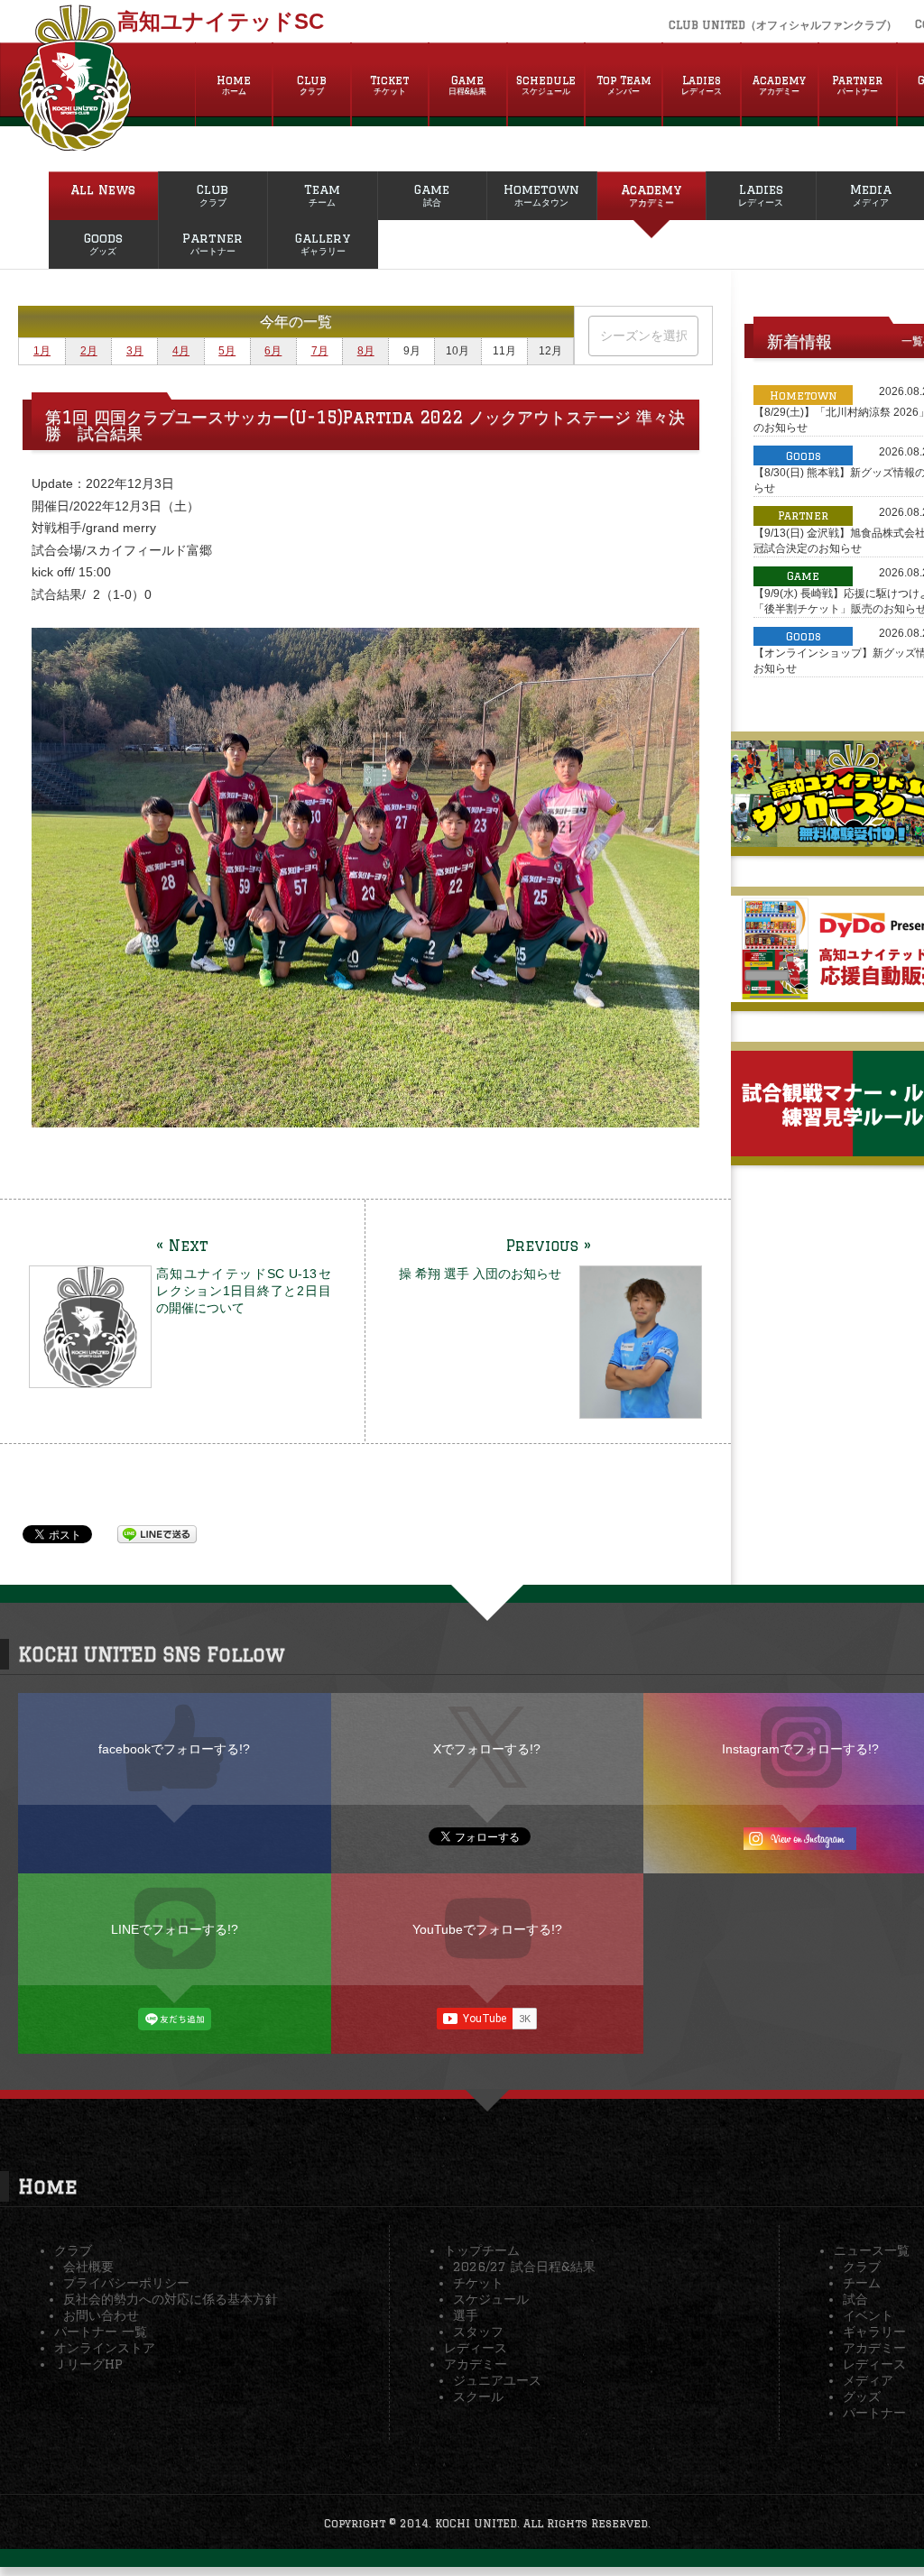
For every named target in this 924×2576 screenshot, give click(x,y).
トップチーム (482, 2250)
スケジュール (491, 2299)
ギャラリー (874, 2332)
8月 (366, 351)
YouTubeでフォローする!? (487, 1929)
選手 (466, 2315)
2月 (89, 351)
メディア (868, 2380)
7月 (320, 351)
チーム (862, 2283)
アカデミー (476, 2364)
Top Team (624, 85)
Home (234, 85)
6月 (273, 351)
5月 (227, 351)
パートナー (874, 2413)
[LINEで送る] (157, 1533)
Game (467, 85)
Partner (857, 85)
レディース (476, 2348)
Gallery (323, 244)
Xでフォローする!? (487, 1749)
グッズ (862, 2397)
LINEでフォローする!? (175, 1929)
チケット (478, 2283)
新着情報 (799, 341)
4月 (181, 351)
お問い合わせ (101, 2315)
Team (322, 195)
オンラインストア (105, 2348)
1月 (42, 351)
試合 (855, 2299)
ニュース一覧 (872, 2250)
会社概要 (88, 2267)
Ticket (389, 85)
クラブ (73, 2250)
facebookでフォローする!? (174, 1749)
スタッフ (478, 2332)
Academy (779, 85)
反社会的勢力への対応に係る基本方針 (171, 2299)
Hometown (541, 195)
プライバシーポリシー (126, 2283)
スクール (478, 2397)
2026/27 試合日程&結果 (524, 2267)
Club (312, 85)
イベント (868, 2315)
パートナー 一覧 (101, 2332)
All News (103, 189)
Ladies (702, 85)
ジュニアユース (497, 2380)
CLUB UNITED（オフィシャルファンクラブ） (783, 25)
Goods (103, 244)
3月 (135, 351)
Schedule (546, 85)
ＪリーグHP (88, 2364)
